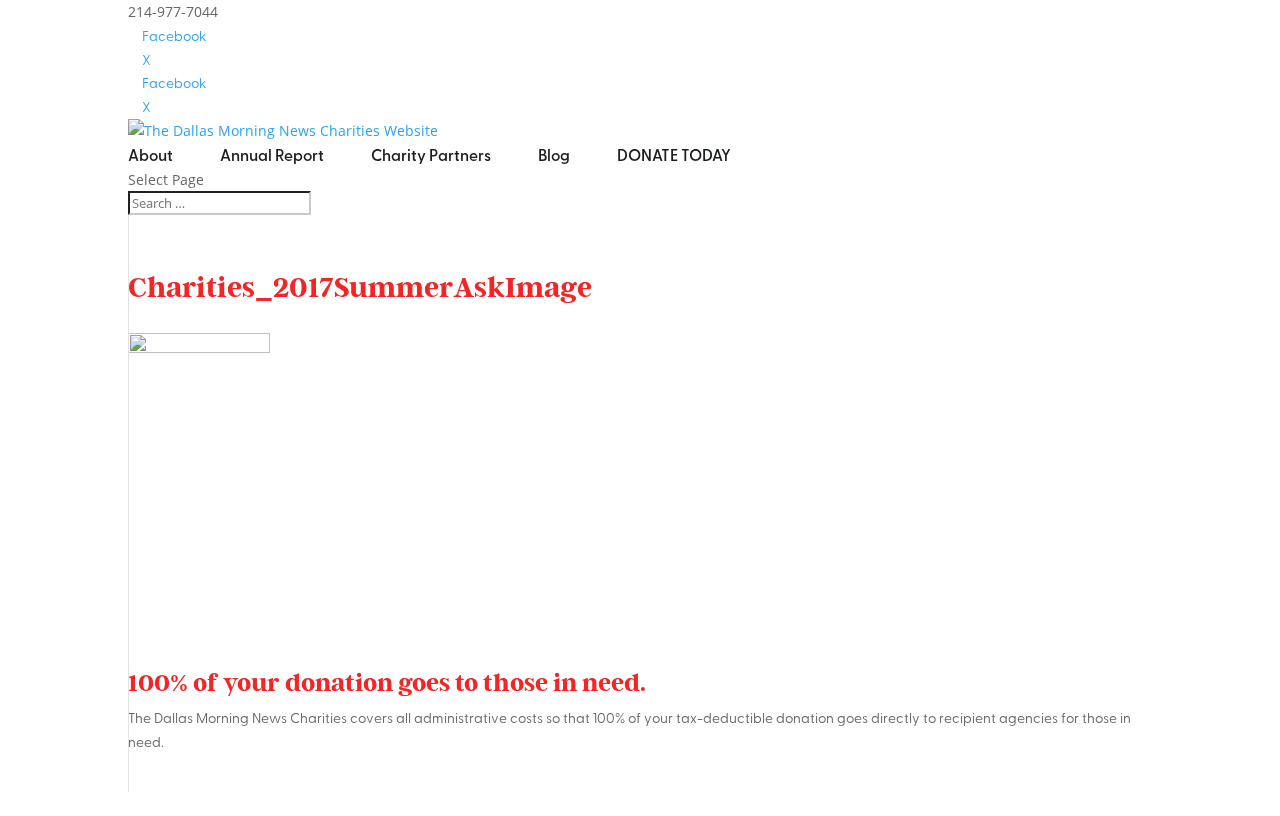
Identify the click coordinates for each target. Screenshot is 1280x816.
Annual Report (272, 154)
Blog (554, 154)
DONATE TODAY (674, 154)
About (150, 154)
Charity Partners (431, 154)
